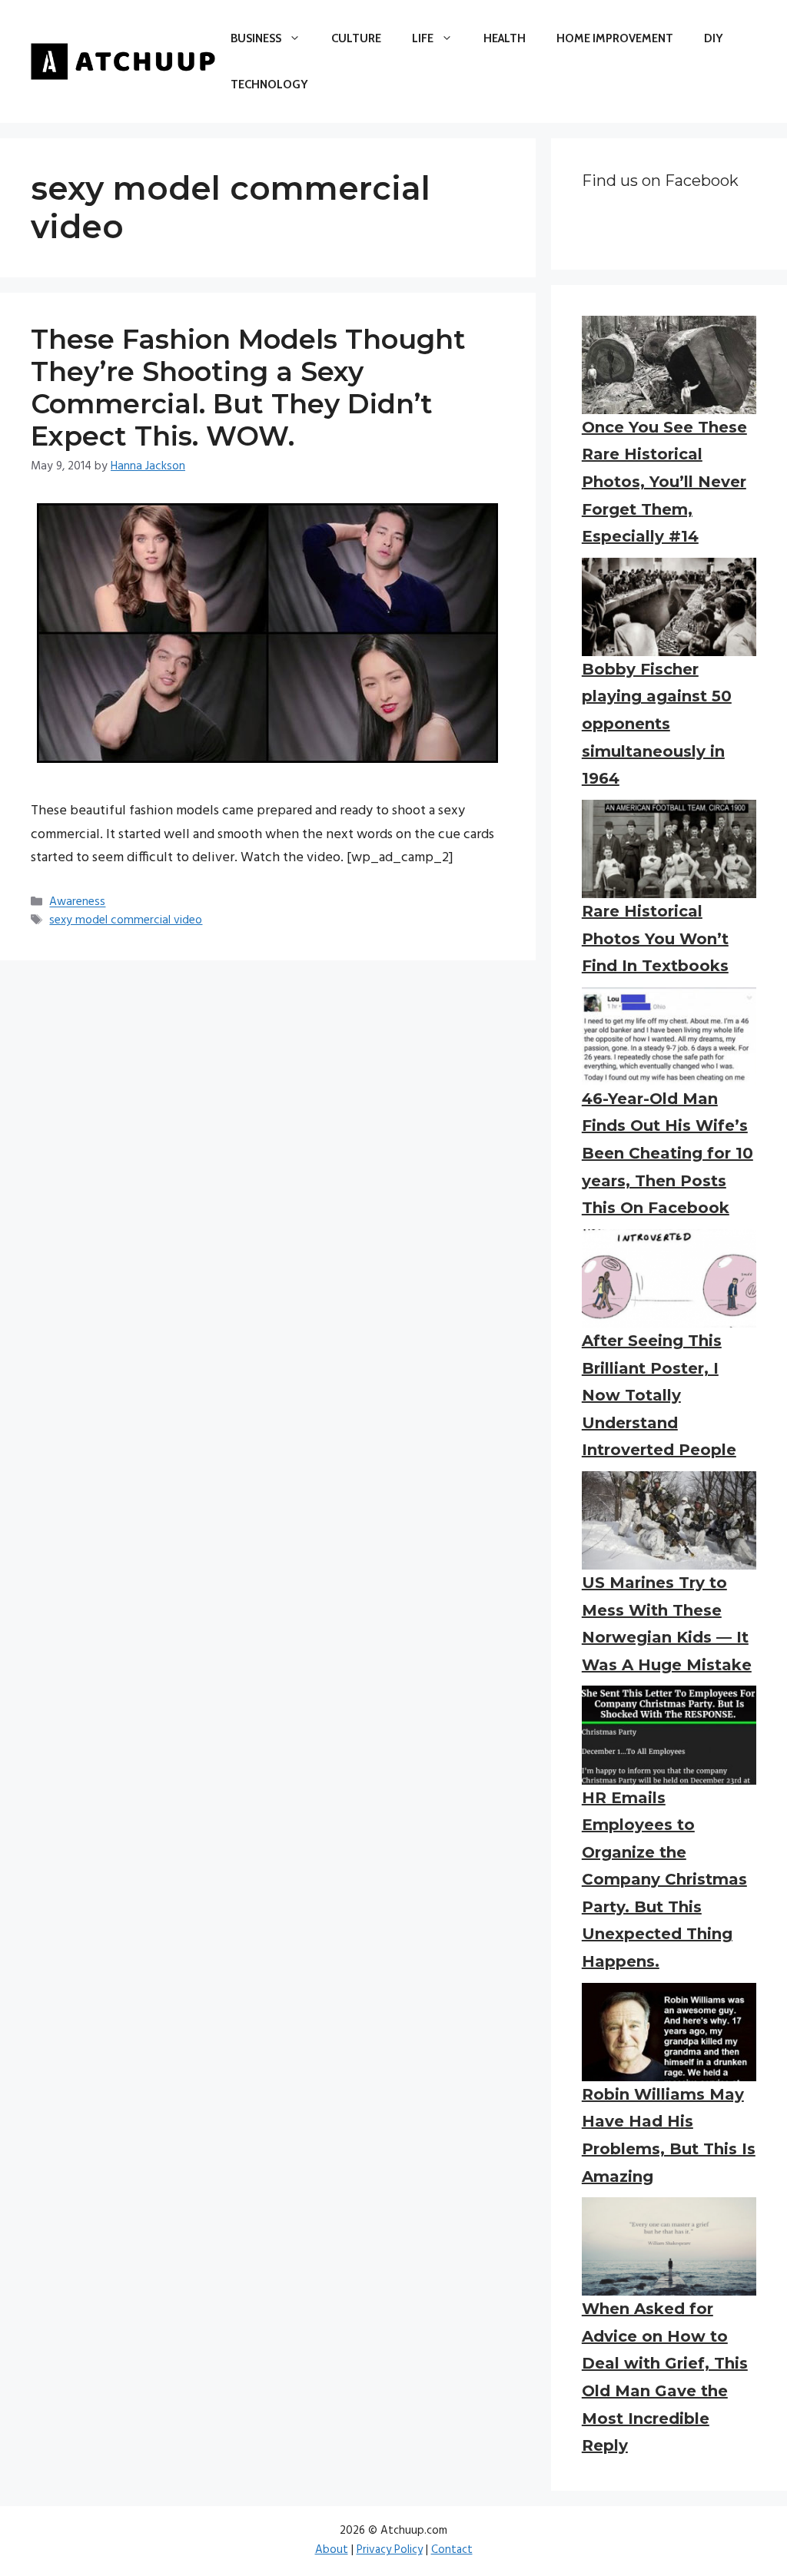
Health (505, 38)
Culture (356, 38)
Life (423, 38)
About (332, 2550)
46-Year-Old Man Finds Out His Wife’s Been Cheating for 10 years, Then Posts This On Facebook (667, 1153)
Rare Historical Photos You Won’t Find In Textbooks (655, 938)
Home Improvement (615, 38)
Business (256, 38)
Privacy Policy (390, 2550)
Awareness (77, 903)
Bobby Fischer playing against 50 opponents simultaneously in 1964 (657, 724)
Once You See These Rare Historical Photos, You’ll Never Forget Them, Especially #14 (664, 482)
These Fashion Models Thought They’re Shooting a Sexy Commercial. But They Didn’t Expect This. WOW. (248, 388)
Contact (452, 2550)
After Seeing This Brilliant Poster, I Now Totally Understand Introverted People (659, 1395)
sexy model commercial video (126, 920)
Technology (269, 85)
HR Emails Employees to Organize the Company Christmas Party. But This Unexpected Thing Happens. (664, 1880)
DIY (713, 38)
